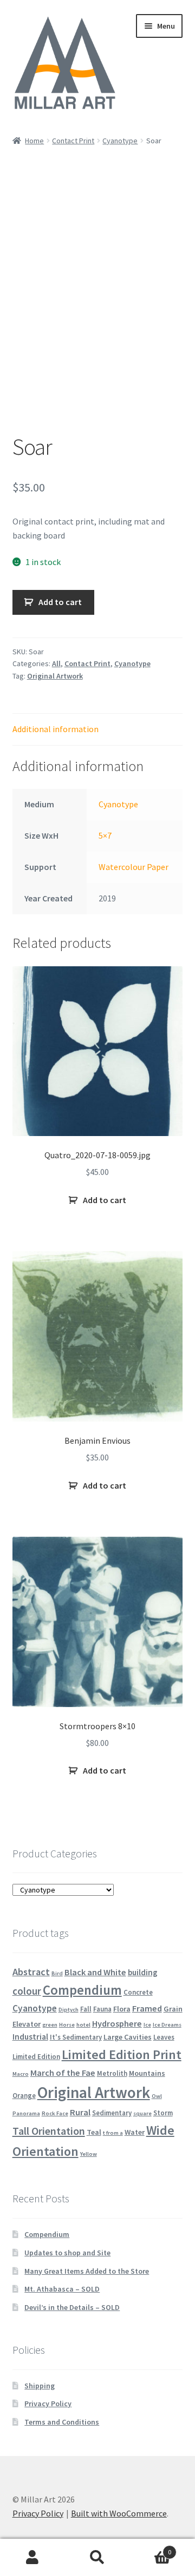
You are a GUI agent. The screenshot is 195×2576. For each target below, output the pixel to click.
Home (34, 141)
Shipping (40, 2386)
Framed (147, 2008)
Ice (147, 2025)
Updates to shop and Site (67, 2253)
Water (135, 2132)
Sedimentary (112, 2113)
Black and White (95, 1972)
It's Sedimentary (76, 2037)
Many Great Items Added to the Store (87, 2271)
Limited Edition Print (122, 2054)
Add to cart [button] (105, 1200)
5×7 (105, 835)
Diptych (69, 2010)
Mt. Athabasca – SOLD (62, 2289)
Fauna (102, 2009)
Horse (67, 2025)
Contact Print (73, 141)
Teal (94, 2132)
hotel (83, 2025)
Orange (24, 2095)
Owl (157, 2096)
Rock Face (55, 2113)
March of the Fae (63, 2073)
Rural (80, 2112)
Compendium (82, 1990)
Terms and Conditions (62, 2422)
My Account (32, 2558)
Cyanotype (120, 141)
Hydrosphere (117, 2023)
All (56, 663)
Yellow (89, 2154)
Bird (57, 1973)
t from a (113, 2133)
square (142, 2113)
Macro (21, 2074)
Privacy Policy (48, 2404)
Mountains (147, 2073)
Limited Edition (36, 2056)
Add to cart (60, 602)
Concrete (138, 1992)
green (50, 2025)
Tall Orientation (49, 2131)
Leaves (164, 2037)
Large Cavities (128, 2037)
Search (97, 2558)
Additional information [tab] (56, 729)
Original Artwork (55, 676)
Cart (151, 2548)
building (143, 1972)
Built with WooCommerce (119, 2513)
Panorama (26, 2113)
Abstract (31, 1972)
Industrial (30, 2037)
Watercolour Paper (134, 867)
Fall (86, 2009)
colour (27, 1991)
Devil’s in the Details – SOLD (72, 2307)
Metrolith (112, 2073)
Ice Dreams (167, 2025)
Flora (122, 2009)
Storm (163, 2113)
